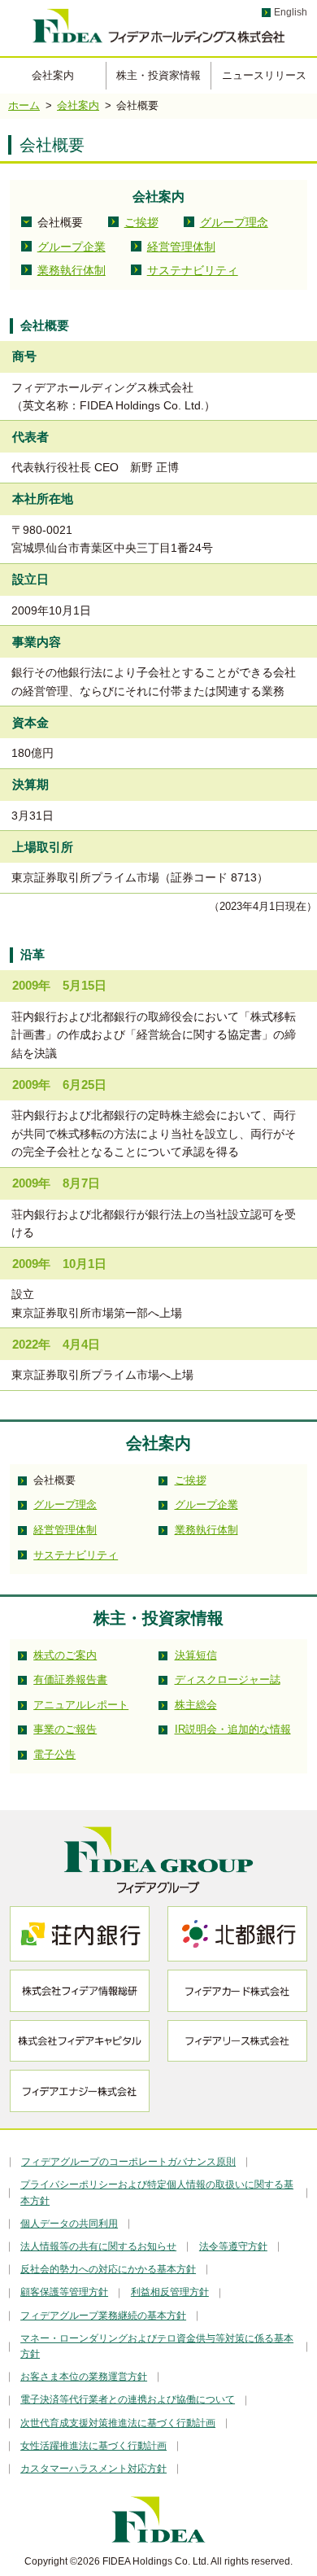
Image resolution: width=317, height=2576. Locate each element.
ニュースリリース (264, 75)
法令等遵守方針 (233, 2246)
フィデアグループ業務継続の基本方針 (103, 2316)
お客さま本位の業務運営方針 (84, 2377)
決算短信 (196, 1655)
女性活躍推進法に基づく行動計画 (93, 2446)
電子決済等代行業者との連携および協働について (128, 2399)
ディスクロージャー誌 (228, 1679)
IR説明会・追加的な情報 (233, 1729)
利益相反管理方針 (170, 2292)
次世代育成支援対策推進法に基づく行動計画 (118, 2423)
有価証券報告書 (70, 1679)
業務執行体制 (72, 270)
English (291, 12)
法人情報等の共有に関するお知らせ (98, 2246)
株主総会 (196, 1705)
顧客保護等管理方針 (64, 2292)
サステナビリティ (193, 270)
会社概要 (60, 222)
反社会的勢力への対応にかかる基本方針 (108, 2269)
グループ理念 (234, 222)
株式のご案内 (65, 1655)
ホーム (24, 105)
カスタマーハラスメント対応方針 (93, 2469)
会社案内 (53, 75)
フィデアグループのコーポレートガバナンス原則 (128, 2162)
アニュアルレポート (81, 1705)
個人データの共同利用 (69, 2224)
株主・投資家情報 (158, 75)
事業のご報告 (65, 1729)
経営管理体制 (181, 247)
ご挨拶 (141, 222)
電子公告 (54, 1754)
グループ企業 (72, 247)
